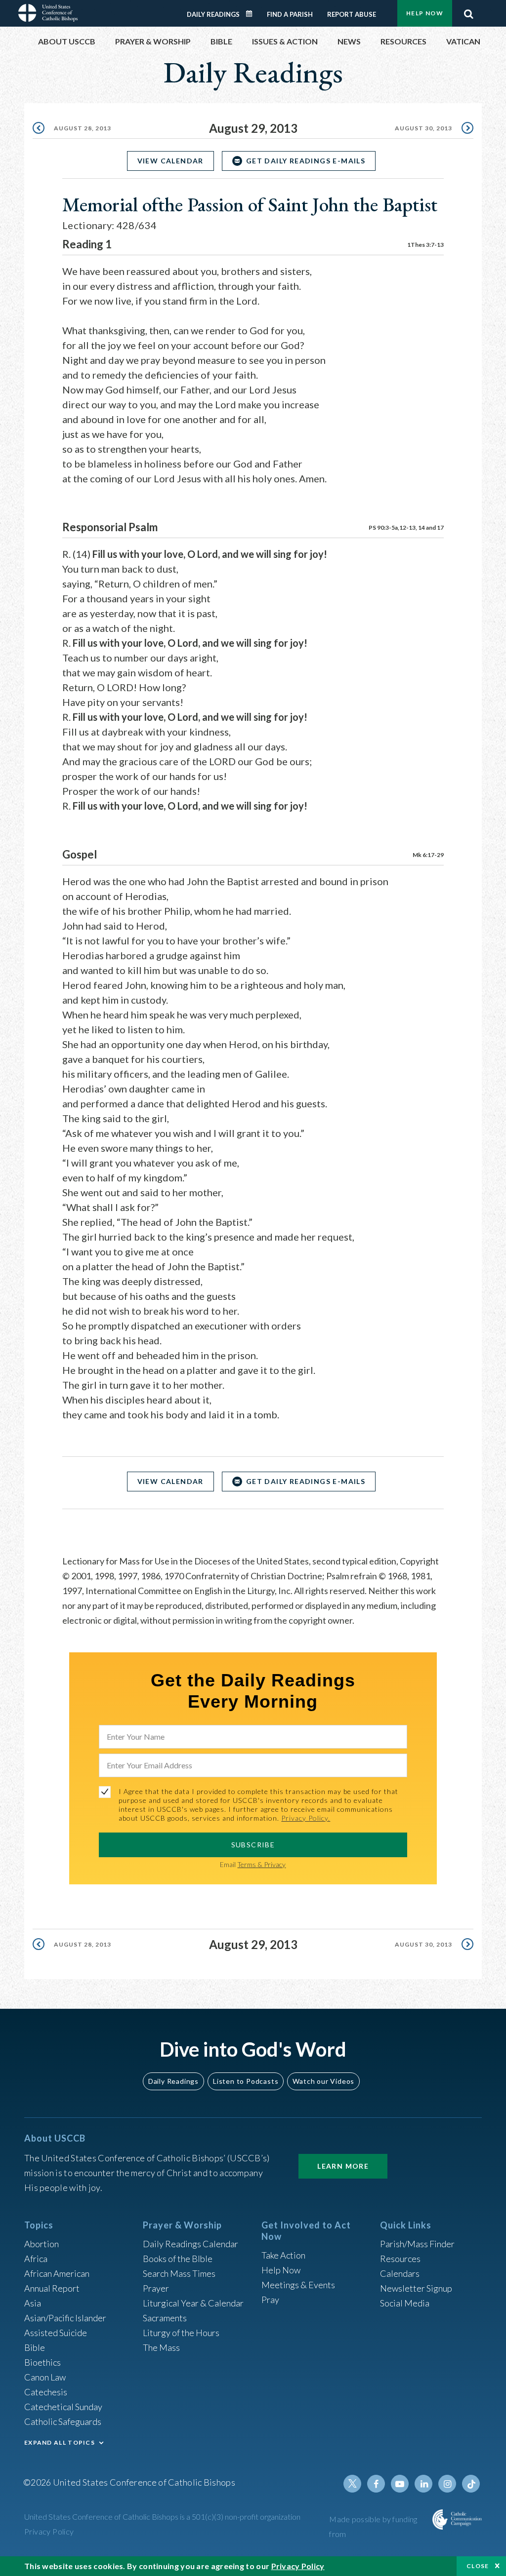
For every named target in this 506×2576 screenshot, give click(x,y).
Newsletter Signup (416, 2288)
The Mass (161, 2347)
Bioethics (42, 2362)
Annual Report (52, 2288)
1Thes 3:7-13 (425, 245)
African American (57, 2273)
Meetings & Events (298, 2285)
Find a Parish (290, 14)
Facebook (376, 2484)
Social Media (405, 2303)
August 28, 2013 (83, 128)
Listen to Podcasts (246, 2081)
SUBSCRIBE (253, 1845)
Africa (36, 2259)
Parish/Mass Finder (417, 2244)
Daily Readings (213, 14)
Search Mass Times (179, 2273)
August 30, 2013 (423, 128)
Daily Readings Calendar (253, 14)
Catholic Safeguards (63, 2421)
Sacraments (165, 2318)
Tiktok (471, 2484)
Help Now (425, 13)
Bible (35, 2347)
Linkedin (423, 2484)
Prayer (156, 2288)
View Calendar (170, 161)
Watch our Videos (323, 2081)
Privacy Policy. (306, 1818)
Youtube (400, 2484)
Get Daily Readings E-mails (306, 161)
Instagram (447, 2484)
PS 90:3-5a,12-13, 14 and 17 (406, 527)
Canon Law (45, 2377)
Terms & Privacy (261, 1864)
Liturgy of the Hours (181, 2333)
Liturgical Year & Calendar (193, 2303)
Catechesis (46, 2392)
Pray (270, 2300)
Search (468, 11)
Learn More (343, 2166)
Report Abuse (352, 14)
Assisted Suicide (56, 2333)
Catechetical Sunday (63, 2407)
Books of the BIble (178, 2259)
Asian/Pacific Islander (65, 2318)
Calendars (400, 2273)
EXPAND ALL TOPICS (60, 2442)
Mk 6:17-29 (428, 855)
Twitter (352, 2484)
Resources (400, 2259)
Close (478, 2566)
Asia (33, 2303)
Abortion (42, 2244)
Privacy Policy (49, 2531)
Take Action (283, 2255)
